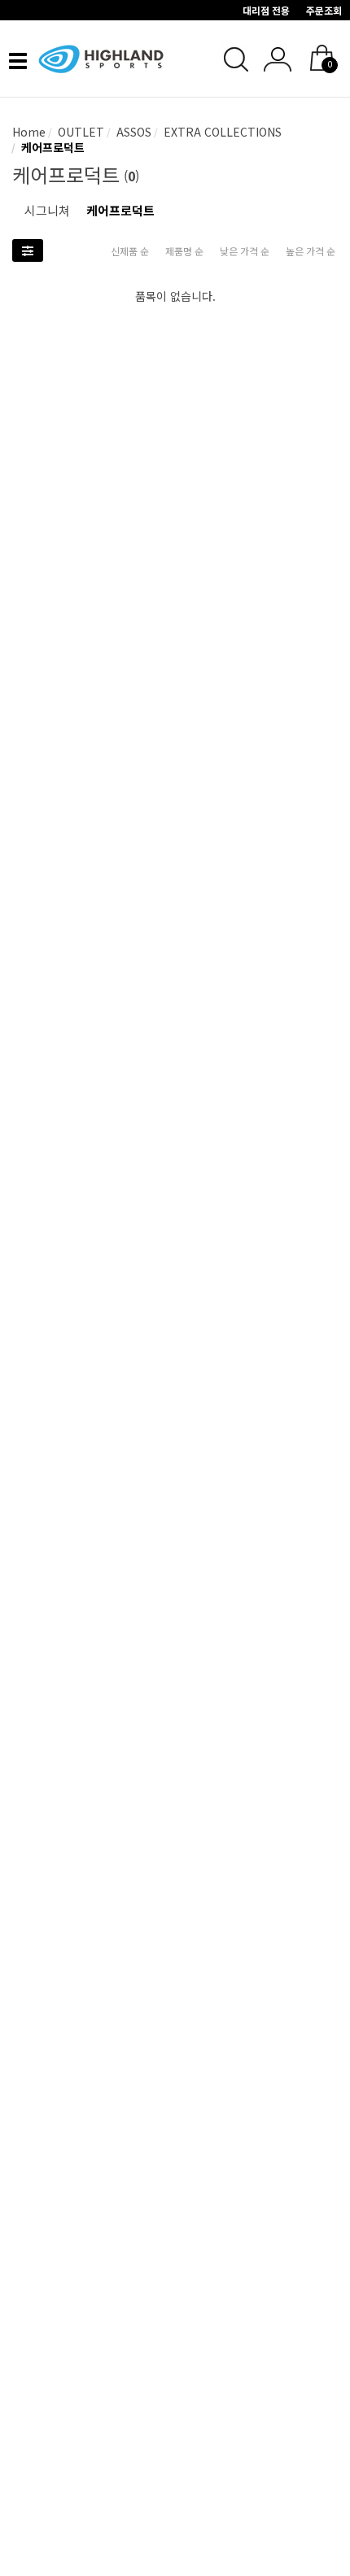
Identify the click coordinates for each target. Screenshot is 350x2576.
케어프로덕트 (51, 147)
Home (29, 132)
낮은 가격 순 (245, 251)
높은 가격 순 (311, 251)
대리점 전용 (266, 10)
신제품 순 (130, 251)
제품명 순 (184, 251)
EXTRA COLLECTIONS (221, 132)
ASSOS (132, 132)
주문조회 (324, 10)
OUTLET (79, 132)
